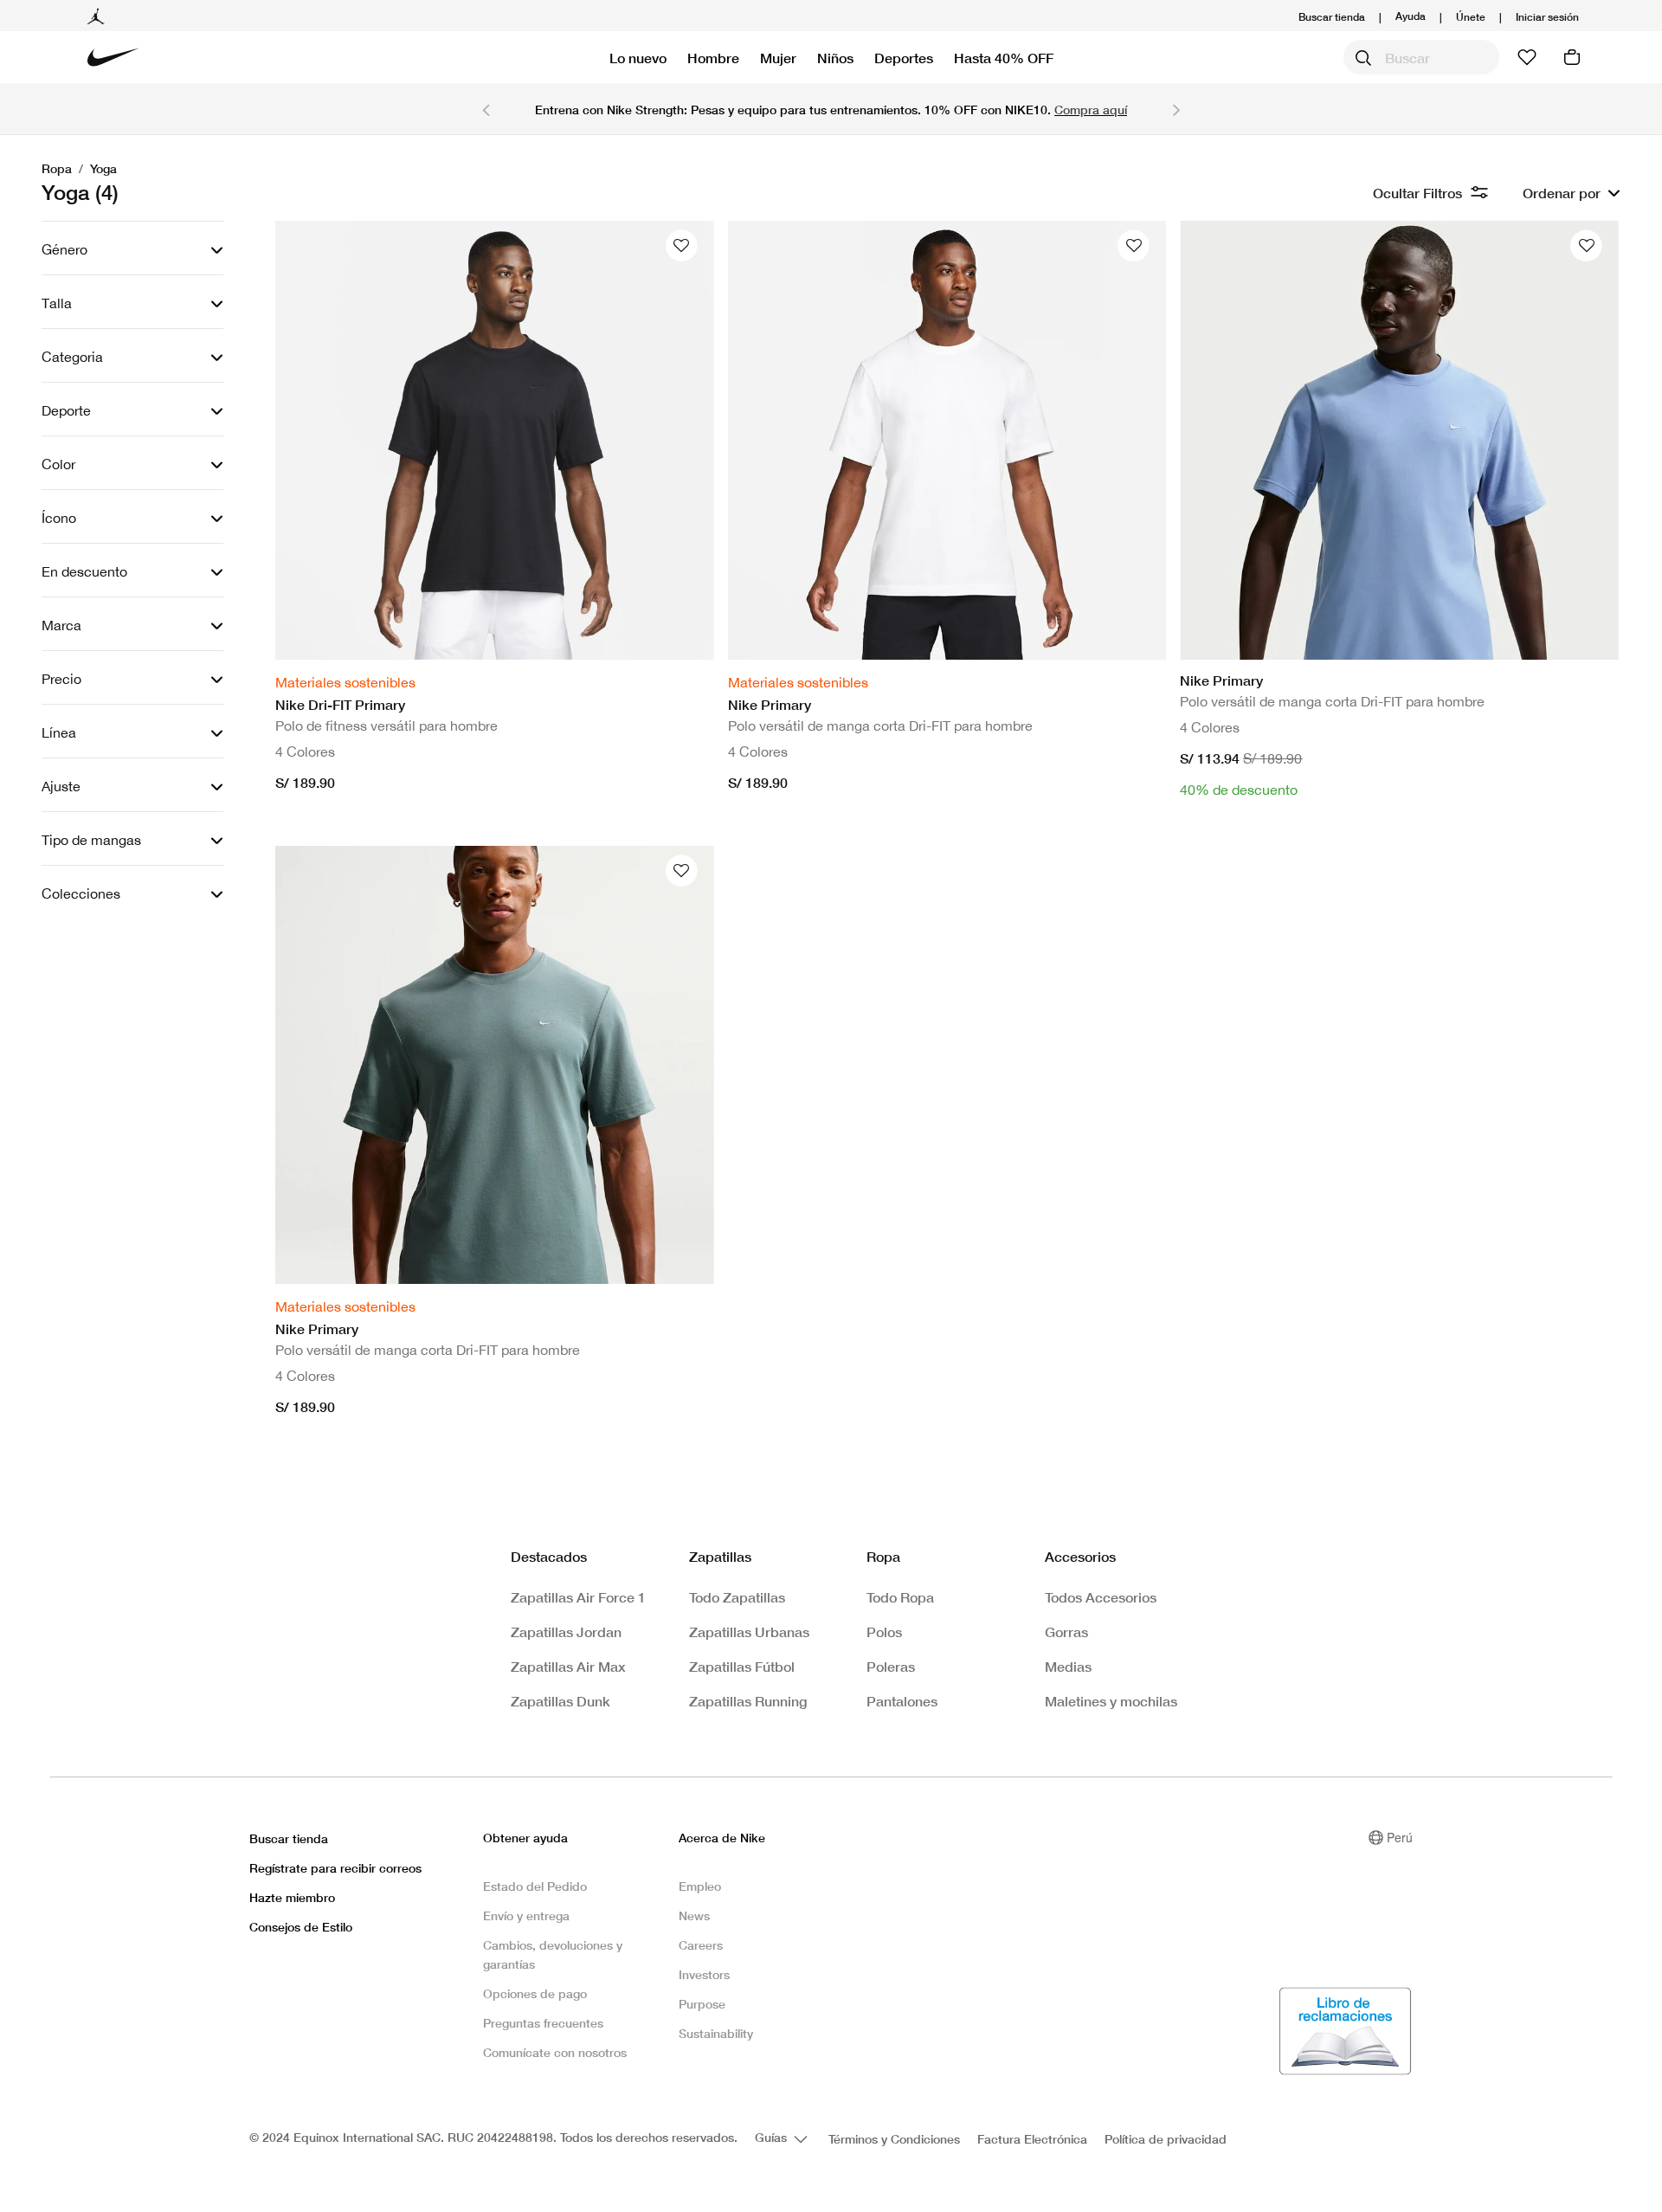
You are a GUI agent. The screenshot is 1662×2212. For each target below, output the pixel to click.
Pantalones (902, 1701)
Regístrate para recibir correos (335, 1868)
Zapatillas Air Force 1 (578, 1597)
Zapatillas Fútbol (742, 1666)
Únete (1471, 17)
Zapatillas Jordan (566, 1632)
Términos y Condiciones (894, 2139)
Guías (773, 2137)
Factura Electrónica (1032, 2139)
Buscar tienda (1332, 17)
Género (64, 249)
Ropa (57, 168)
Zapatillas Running (748, 1701)
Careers (701, 1945)
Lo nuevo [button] (638, 58)
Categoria (72, 357)
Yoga (103, 168)
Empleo (700, 1886)
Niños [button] (835, 58)
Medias (1068, 1666)
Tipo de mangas (91, 840)
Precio (61, 679)
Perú (1400, 1837)
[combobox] (1421, 57)
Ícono (59, 518)
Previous (486, 109)
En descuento (84, 571)
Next (1176, 109)
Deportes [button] (904, 58)
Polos (884, 1632)
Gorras (1066, 1632)
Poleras (891, 1666)
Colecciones (81, 893)
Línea (59, 732)
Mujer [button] (778, 58)
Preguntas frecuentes (543, 2023)
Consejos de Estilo (301, 1927)
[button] (1547, 17)
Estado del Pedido (535, 1886)
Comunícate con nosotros (555, 2052)
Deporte (66, 410)
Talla (57, 303)
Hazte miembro (292, 1897)
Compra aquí (1091, 110)
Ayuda (1411, 15)
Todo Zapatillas (737, 1597)
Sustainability (716, 2033)
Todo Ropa (900, 1597)
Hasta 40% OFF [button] (1004, 58)
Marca (61, 625)
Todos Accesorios (1101, 1597)
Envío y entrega (526, 1915)
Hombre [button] (713, 58)
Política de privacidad (1166, 2139)
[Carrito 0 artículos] (1572, 57)
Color (58, 464)
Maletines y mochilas (1111, 1701)
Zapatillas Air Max (568, 1666)
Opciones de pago (535, 1993)
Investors (704, 1974)
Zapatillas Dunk (560, 1701)
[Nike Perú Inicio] (113, 57)
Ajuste (61, 786)
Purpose (702, 2004)
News (694, 1915)
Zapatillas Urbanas (749, 1632)
